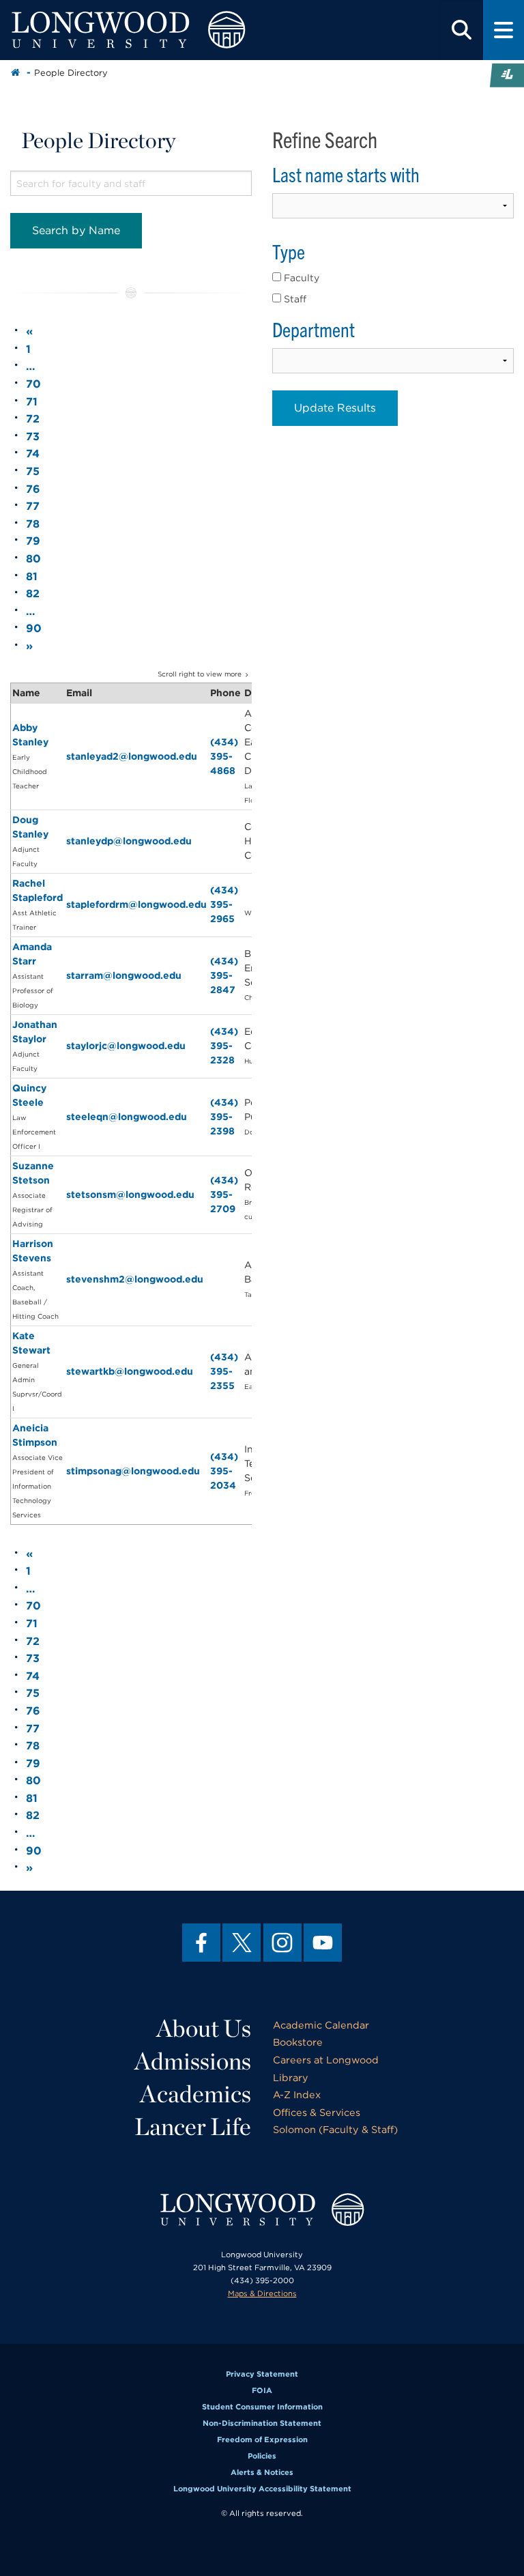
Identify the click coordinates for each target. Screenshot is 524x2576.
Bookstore (298, 2042)
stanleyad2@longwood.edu (132, 756)
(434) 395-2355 (224, 1371)
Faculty (300, 278)
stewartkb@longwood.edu (130, 1371)
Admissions (193, 2061)
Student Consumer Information (262, 2407)
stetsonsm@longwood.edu (130, 1194)
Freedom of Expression (262, 2439)
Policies (262, 2456)
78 (33, 524)
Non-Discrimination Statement (262, 2423)
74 (33, 454)
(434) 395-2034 (224, 1471)
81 (32, 576)
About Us (204, 2028)
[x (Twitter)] (242, 1943)
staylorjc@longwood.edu (126, 1046)
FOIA (262, 2390)
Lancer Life (193, 2126)
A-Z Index (297, 2094)
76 (33, 489)
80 (33, 559)
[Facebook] (201, 1943)
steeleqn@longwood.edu (127, 1117)
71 (32, 402)
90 (34, 628)
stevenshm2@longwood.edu (135, 1279)
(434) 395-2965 (224, 904)
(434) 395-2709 (224, 1194)
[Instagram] (282, 1943)
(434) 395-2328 (224, 1046)
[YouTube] (323, 1943)
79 (33, 541)
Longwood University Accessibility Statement (262, 2489)
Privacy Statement (262, 2374)
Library (291, 2077)
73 (33, 437)
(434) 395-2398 (224, 1117)
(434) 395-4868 (224, 756)
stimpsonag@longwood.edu (133, 1471)
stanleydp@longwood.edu (129, 841)
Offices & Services (317, 2112)
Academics (195, 2093)
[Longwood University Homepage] (157, 30)
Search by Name (76, 230)
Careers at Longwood (326, 2060)
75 (33, 471)
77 (33, 506)
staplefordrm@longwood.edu (136, 904)
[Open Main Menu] (504, 30)
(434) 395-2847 (224, 975)
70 (33, 384)
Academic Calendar (321, 2025)
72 (33, 419)
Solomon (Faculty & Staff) (335, 2129)
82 (33, 593)
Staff (294, 299)
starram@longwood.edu (124, 975)
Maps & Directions (262, 2293)
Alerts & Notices (262, 2472)
